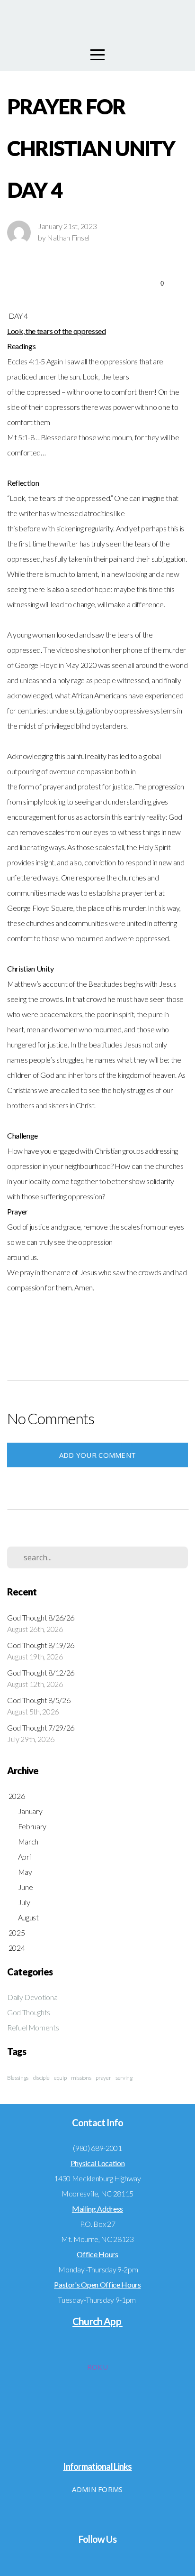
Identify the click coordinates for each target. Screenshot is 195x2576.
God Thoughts (29, 2012)
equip (60, 2078)
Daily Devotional (33, 1997)
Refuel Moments (33, 2027)
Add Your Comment (98, 1455)
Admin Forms (97, 2489)
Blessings (18, 2078)
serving (124, 2078)
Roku (97, 2367)
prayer (103, 2078)
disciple (41, 2078)
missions (81, 2078)
